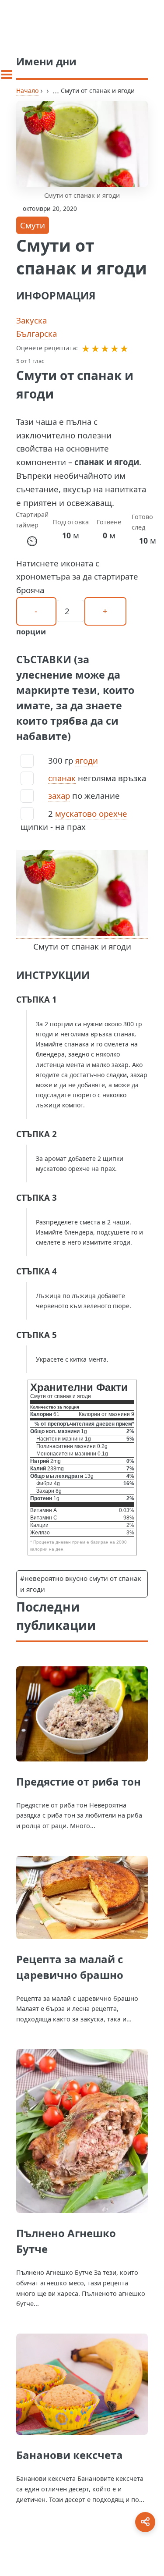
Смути (33, 225)
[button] (86, 348)
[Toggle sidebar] (7, 75)
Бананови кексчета (70, 2455)
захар (59, 795)
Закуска (31, 320)
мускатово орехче (91, 813)
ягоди (87, 760)
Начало (27, 91)
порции (31, 632)
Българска (37, 333)
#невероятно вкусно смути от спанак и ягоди (81, 1584)
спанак (62, 778)
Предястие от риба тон (79, 1781)
